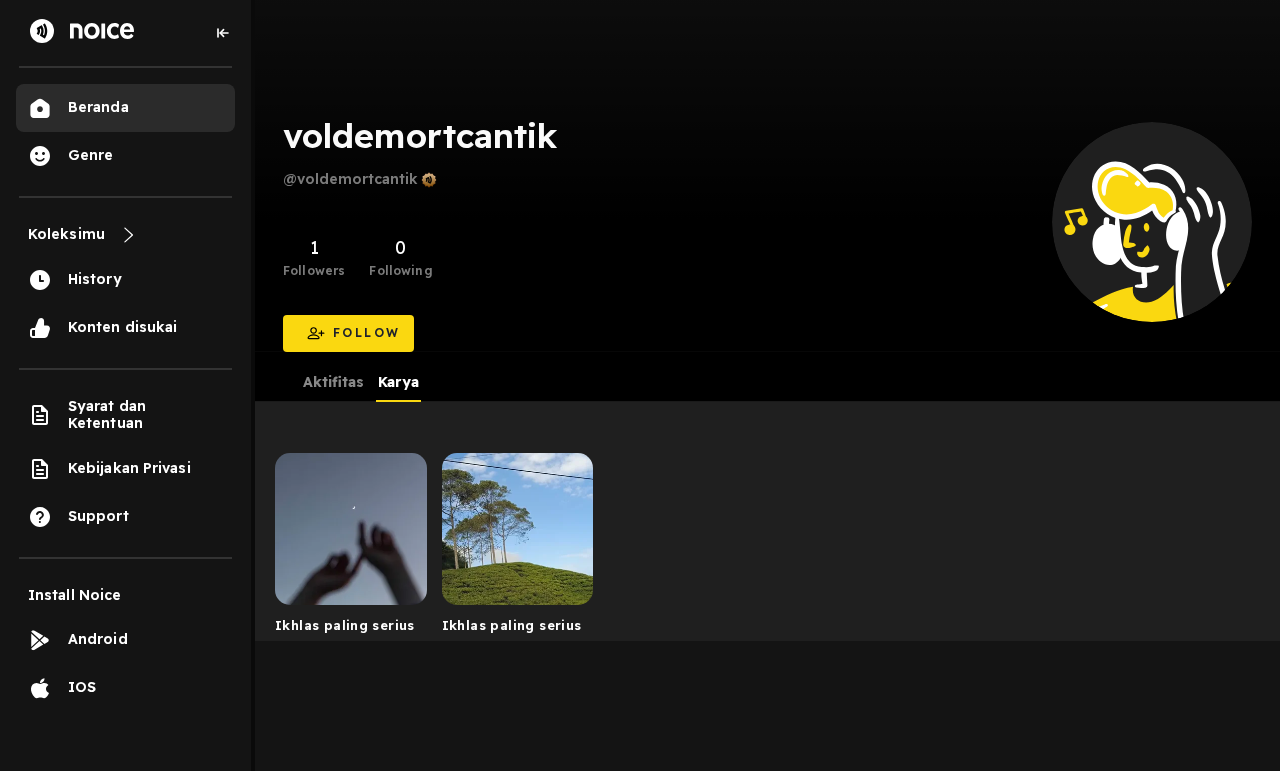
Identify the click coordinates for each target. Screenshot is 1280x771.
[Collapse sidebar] (223, 33)
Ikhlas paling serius (345, 625)
